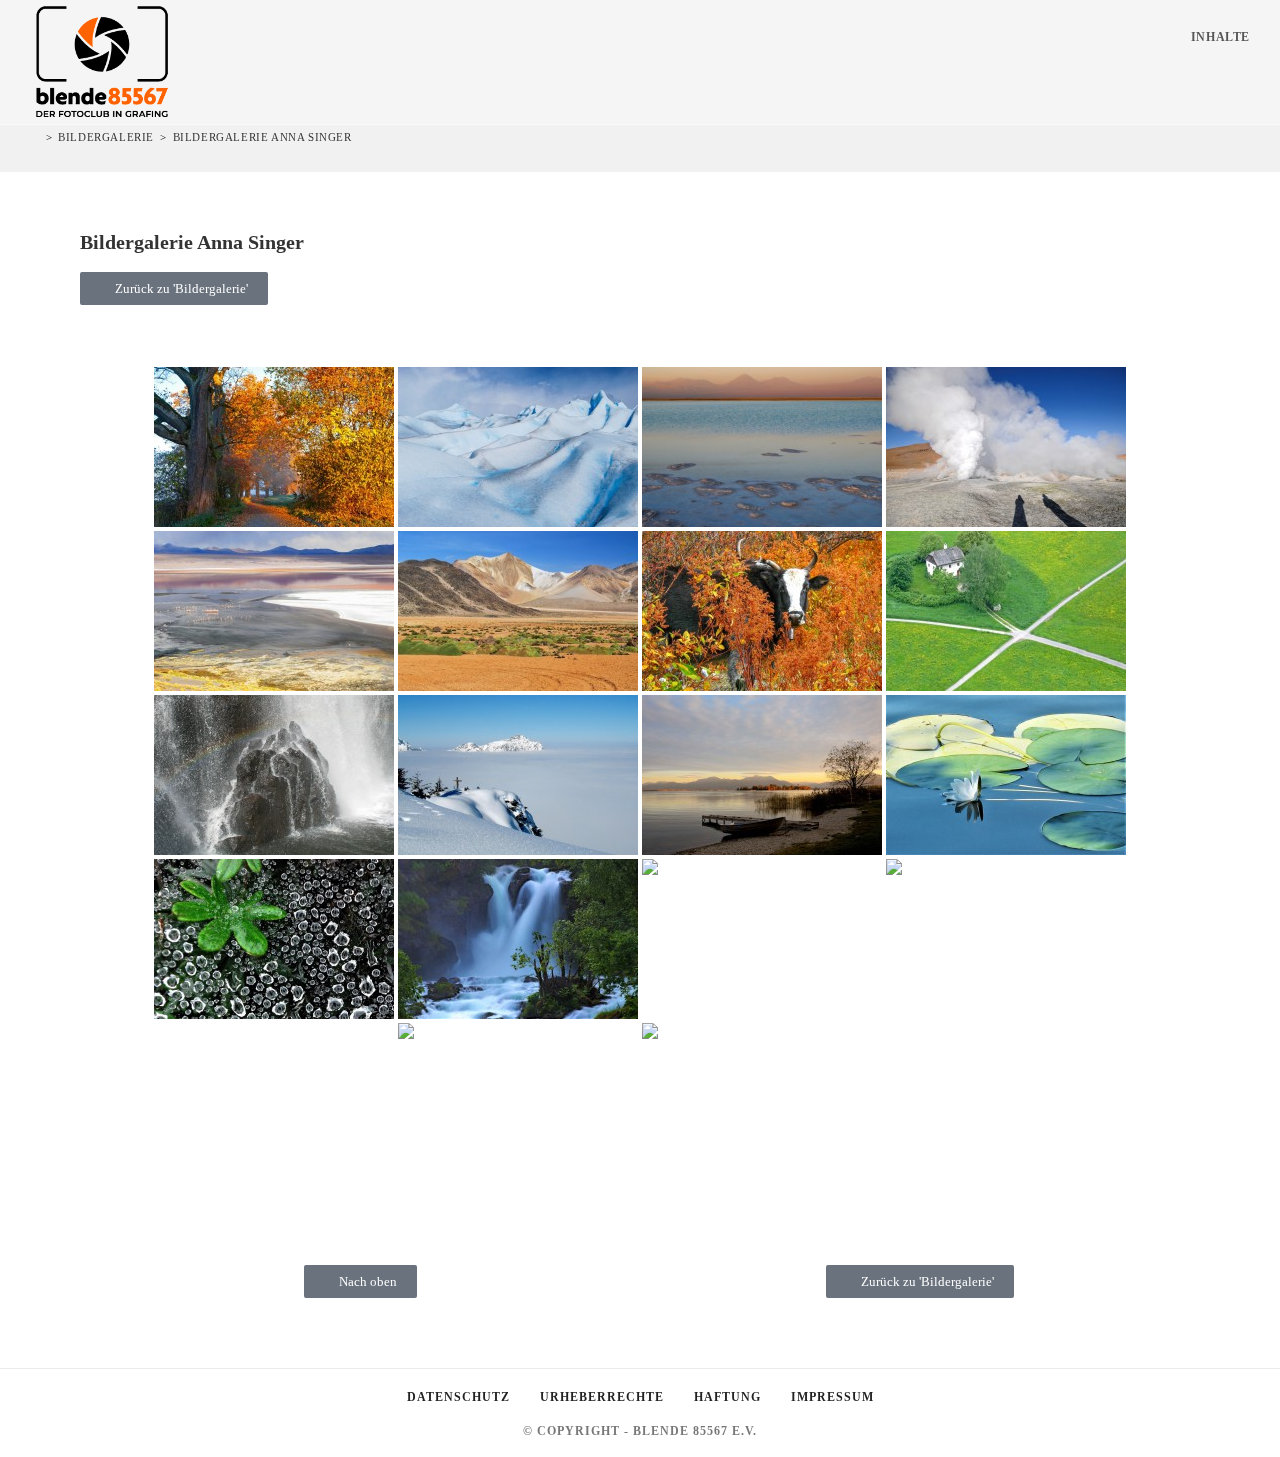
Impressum (832, 1397)
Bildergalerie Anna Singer (262, 137)
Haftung (727, 1397)
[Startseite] (35, 137)
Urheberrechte (602, 1397)
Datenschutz (458, 1397)
